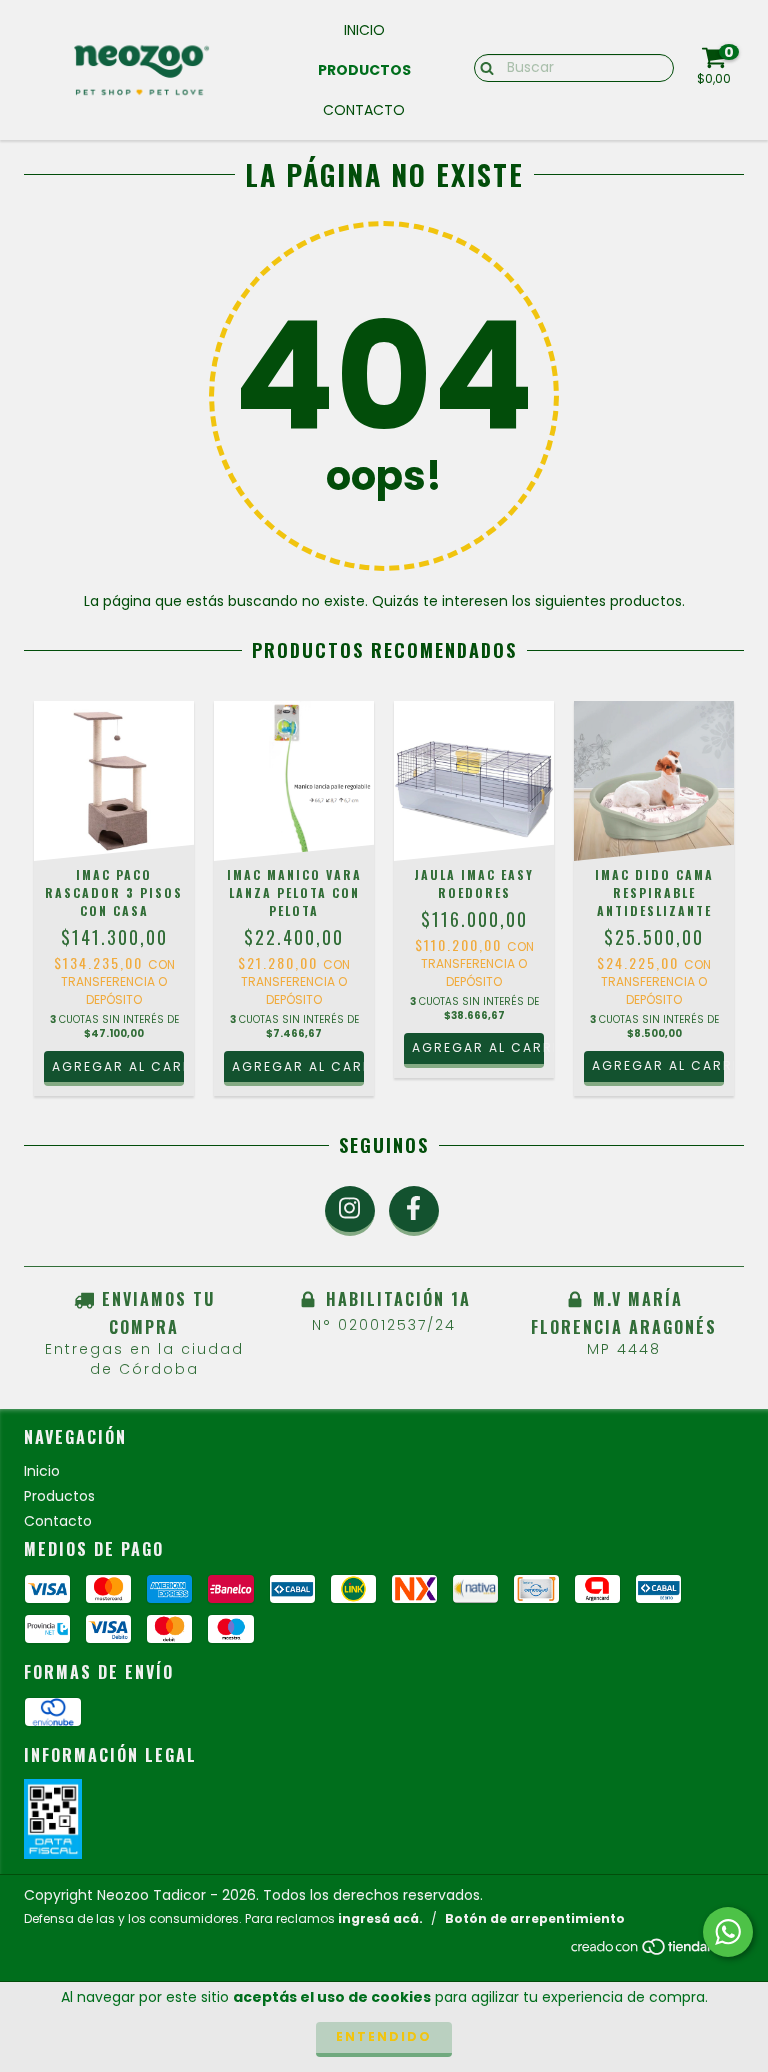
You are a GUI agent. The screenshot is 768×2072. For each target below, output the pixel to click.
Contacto (364, 110)
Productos (364, 70)
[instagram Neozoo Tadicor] (350, 1211)
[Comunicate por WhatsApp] (728, 1932)
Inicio (364, 30)
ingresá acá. (380, 1918)
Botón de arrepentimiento (535, 1918)
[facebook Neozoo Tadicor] (414, 1211)
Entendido (384, 2036)
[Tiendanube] (656, 1952)
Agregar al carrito (478, 1047)
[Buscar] (482, 67)
